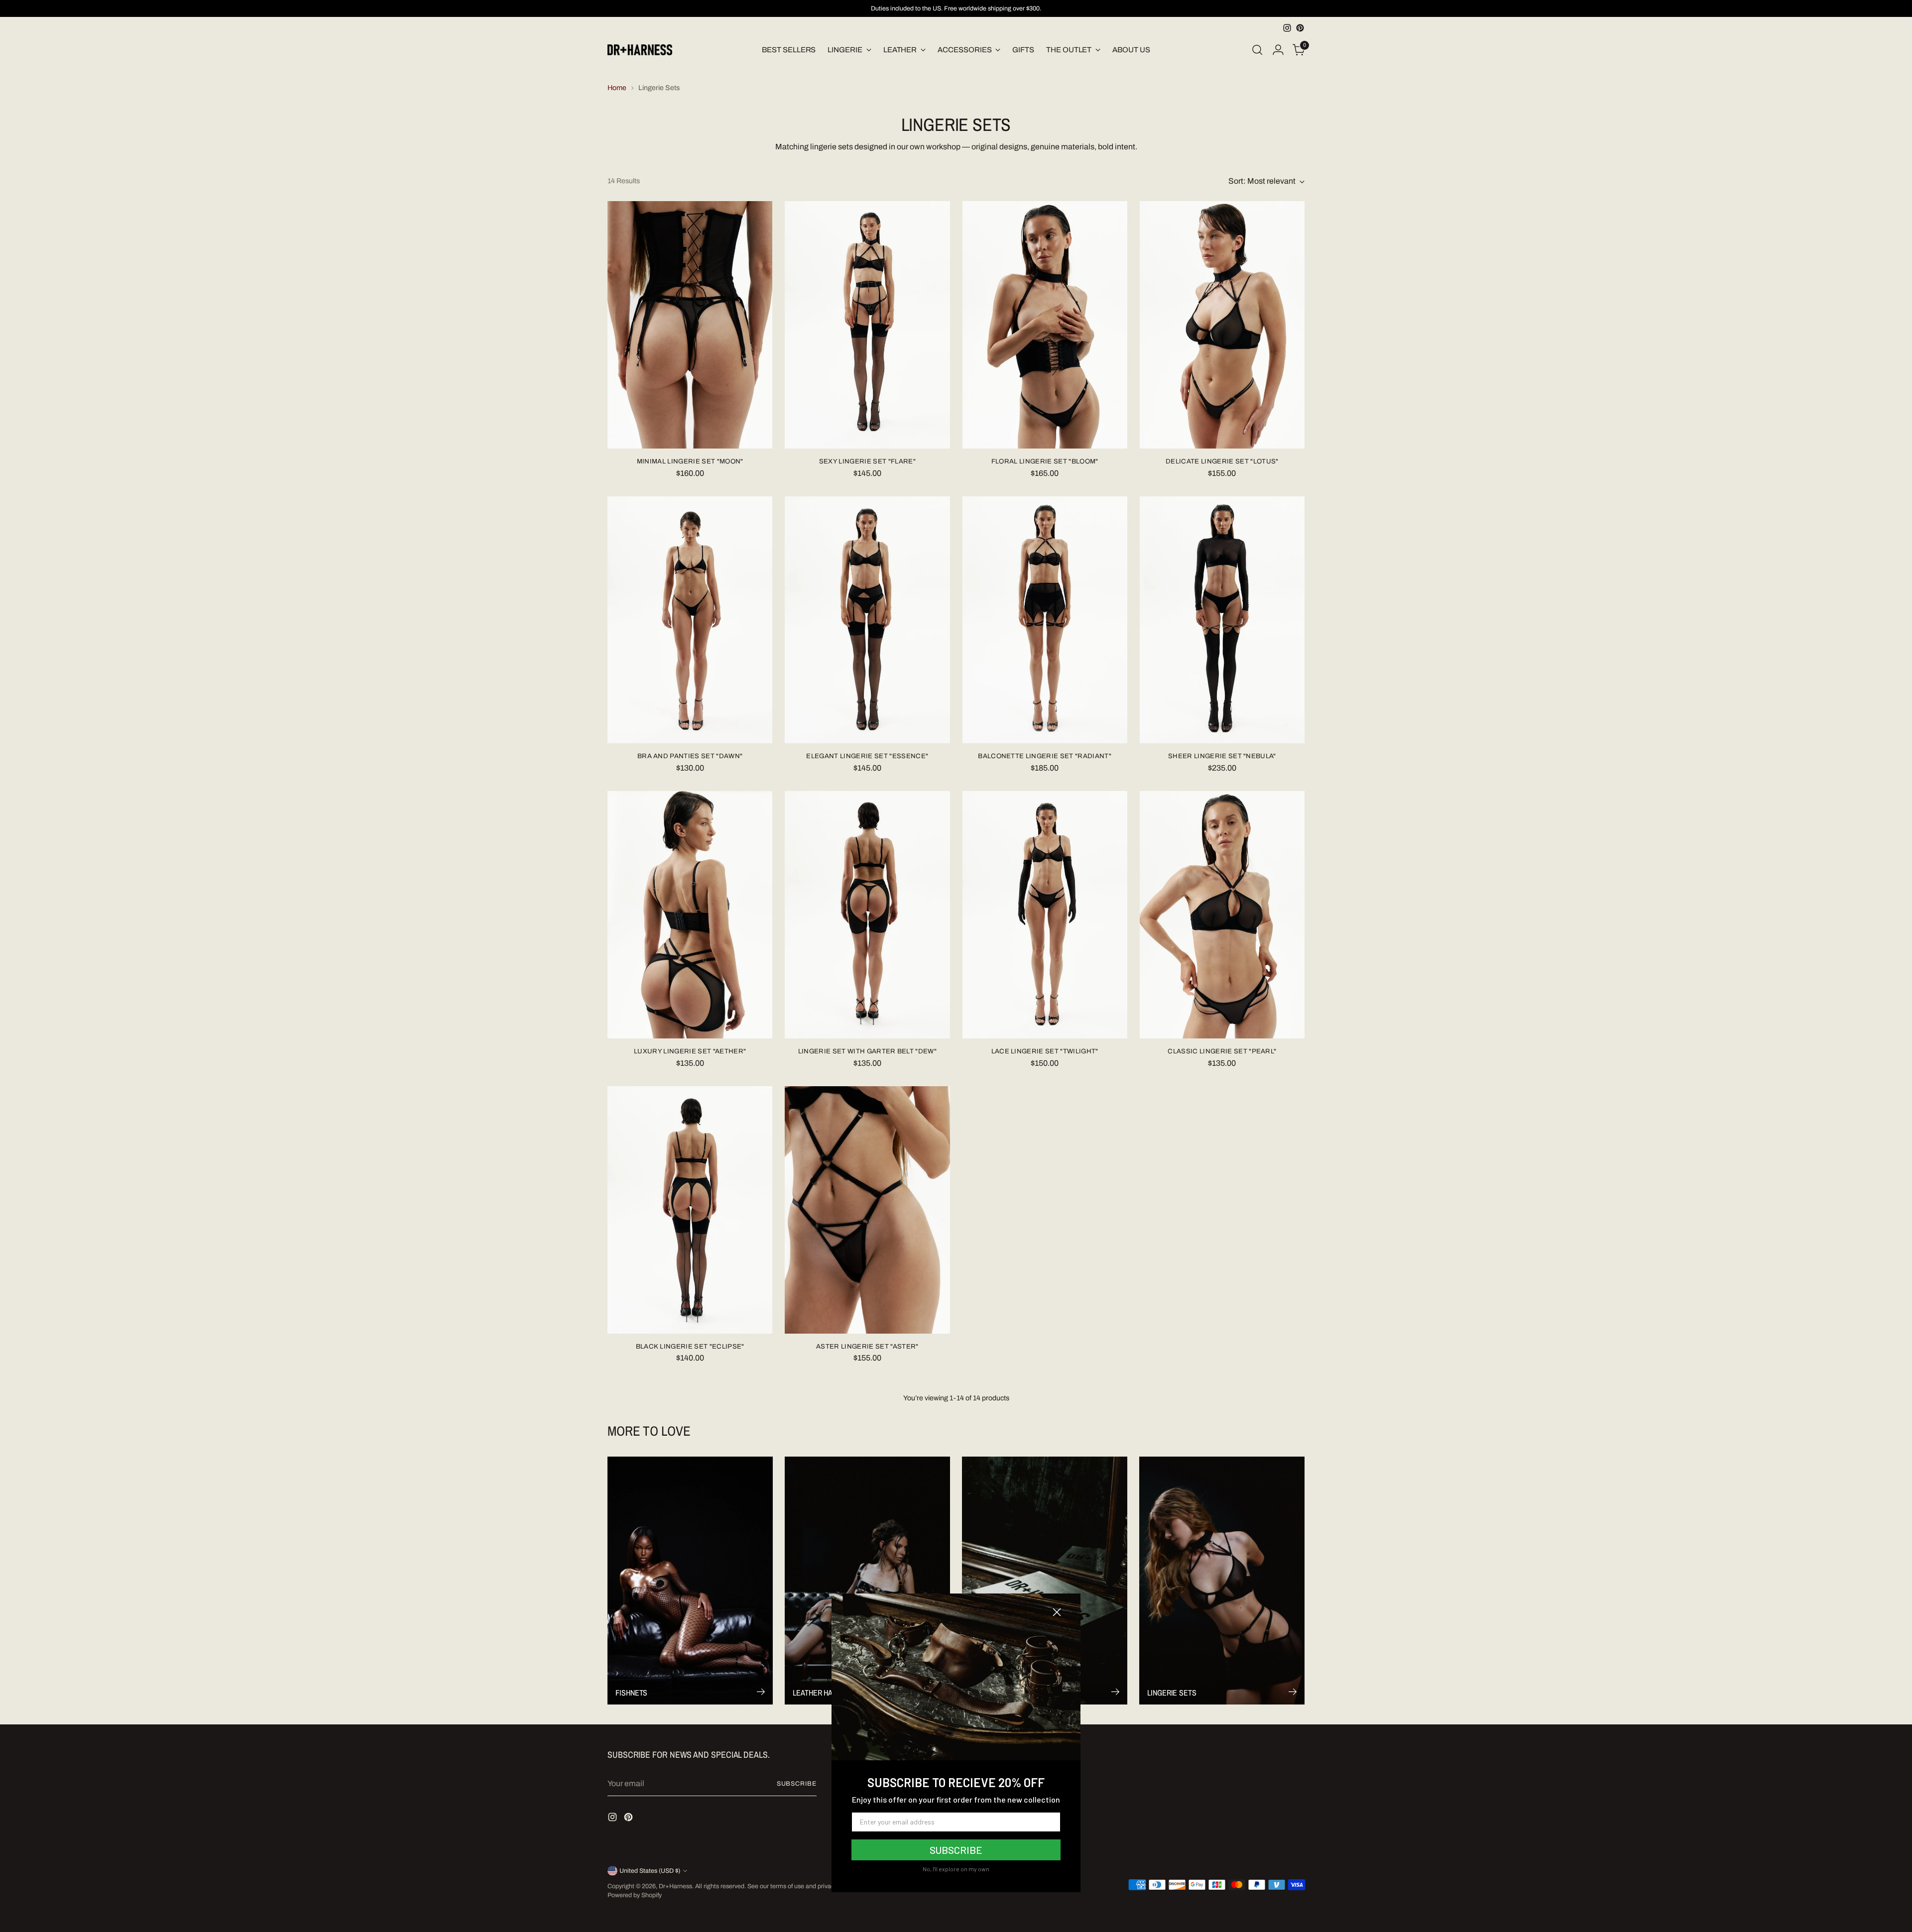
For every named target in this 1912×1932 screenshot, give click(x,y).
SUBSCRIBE (956, 1850)
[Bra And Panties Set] (690, 620)
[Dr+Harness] (640, 50)
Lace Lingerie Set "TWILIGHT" (1045, 1051)
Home (617, 88)
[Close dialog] (1057, 1612)
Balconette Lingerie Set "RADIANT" (1045, 756)
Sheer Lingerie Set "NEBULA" (1222, 756)
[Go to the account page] (1278, 50)
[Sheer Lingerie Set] (1222, 620)
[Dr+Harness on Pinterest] (1300, 28)
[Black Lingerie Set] (690, 1210)
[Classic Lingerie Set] (1222, 915)
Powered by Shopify (635, 1895)
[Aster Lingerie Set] (867, 1210)
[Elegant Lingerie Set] (867, 620)
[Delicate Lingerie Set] (1222, 325)
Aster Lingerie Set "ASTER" (867, 1346)
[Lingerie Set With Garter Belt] (867, 915)
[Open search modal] (1257, 50)
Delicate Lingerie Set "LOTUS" (1222, 461)
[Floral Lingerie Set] (1045, 325)
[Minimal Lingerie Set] (690, 325)
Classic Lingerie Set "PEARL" (1222, 1051)
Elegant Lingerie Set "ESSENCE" (867, 756)
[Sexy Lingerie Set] (867, 325)
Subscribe (797, 1784)
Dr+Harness (675, 1886)
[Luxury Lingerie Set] (690, 915)
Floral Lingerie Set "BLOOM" (1045, 461)
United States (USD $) (650, 1871)
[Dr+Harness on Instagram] (1287, 28)
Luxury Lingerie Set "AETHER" (690, 1051)
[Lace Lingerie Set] (1045, 915)
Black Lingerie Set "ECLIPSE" (690, 1346)
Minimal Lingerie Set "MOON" (690, 461)
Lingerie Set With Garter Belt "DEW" (868, 1051)
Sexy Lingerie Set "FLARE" (867, 461)
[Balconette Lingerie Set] (1045, 620)
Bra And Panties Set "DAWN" (690, 756)
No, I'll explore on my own (956, 1869)
